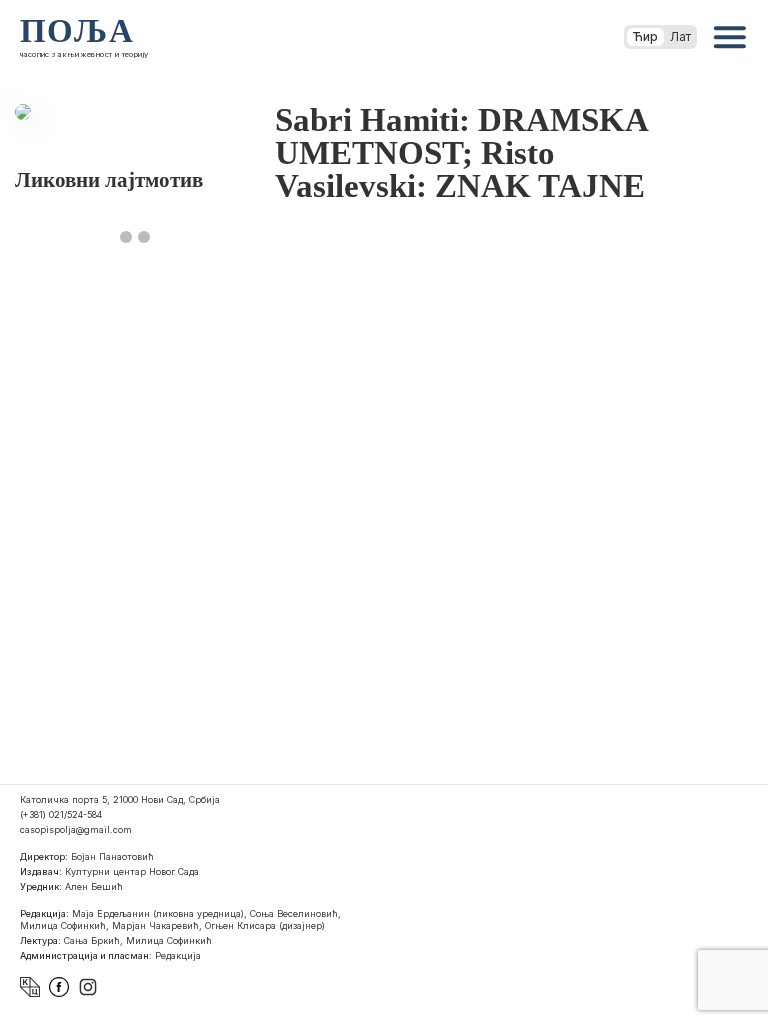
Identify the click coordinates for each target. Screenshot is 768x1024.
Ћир (645, 36)
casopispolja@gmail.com (76, 829)
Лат (680, 36)
